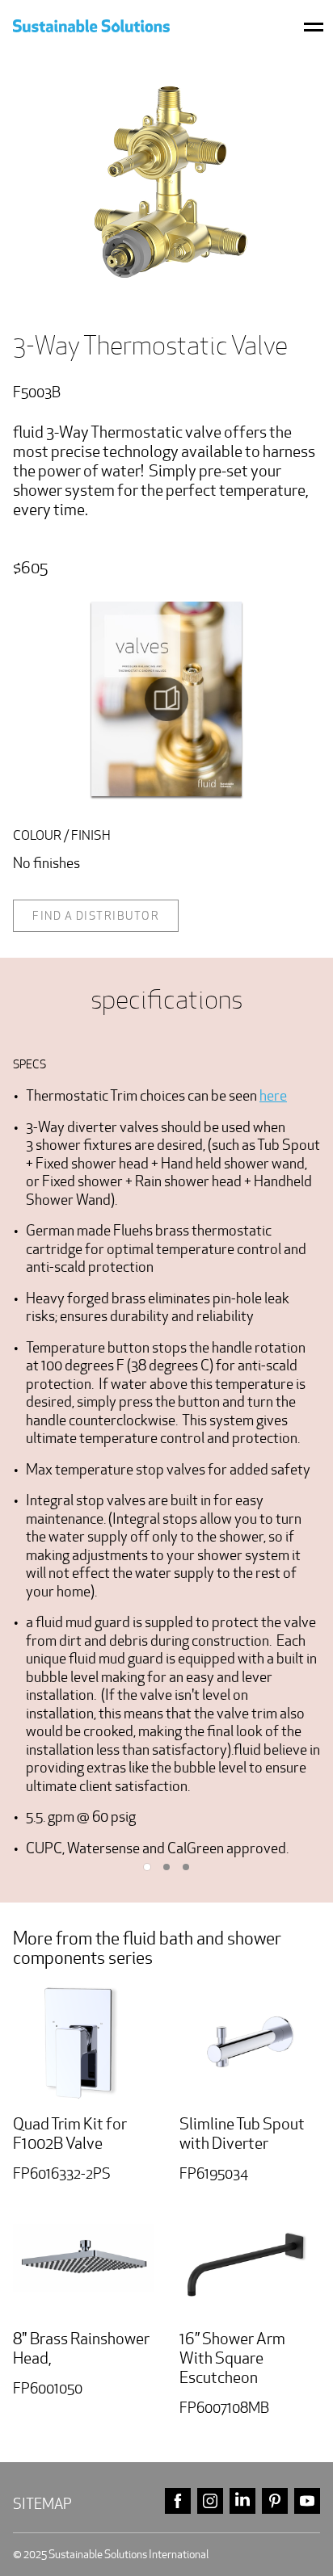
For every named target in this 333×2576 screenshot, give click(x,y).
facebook (178, 2501)
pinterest (275, 2501)
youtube (307, 2501)
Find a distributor (96, 916)
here (273, 1095)
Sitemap (42, 2504)
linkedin (242, 2501)
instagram (210, 2501)
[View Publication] (166, 699)
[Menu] (314, 26)
